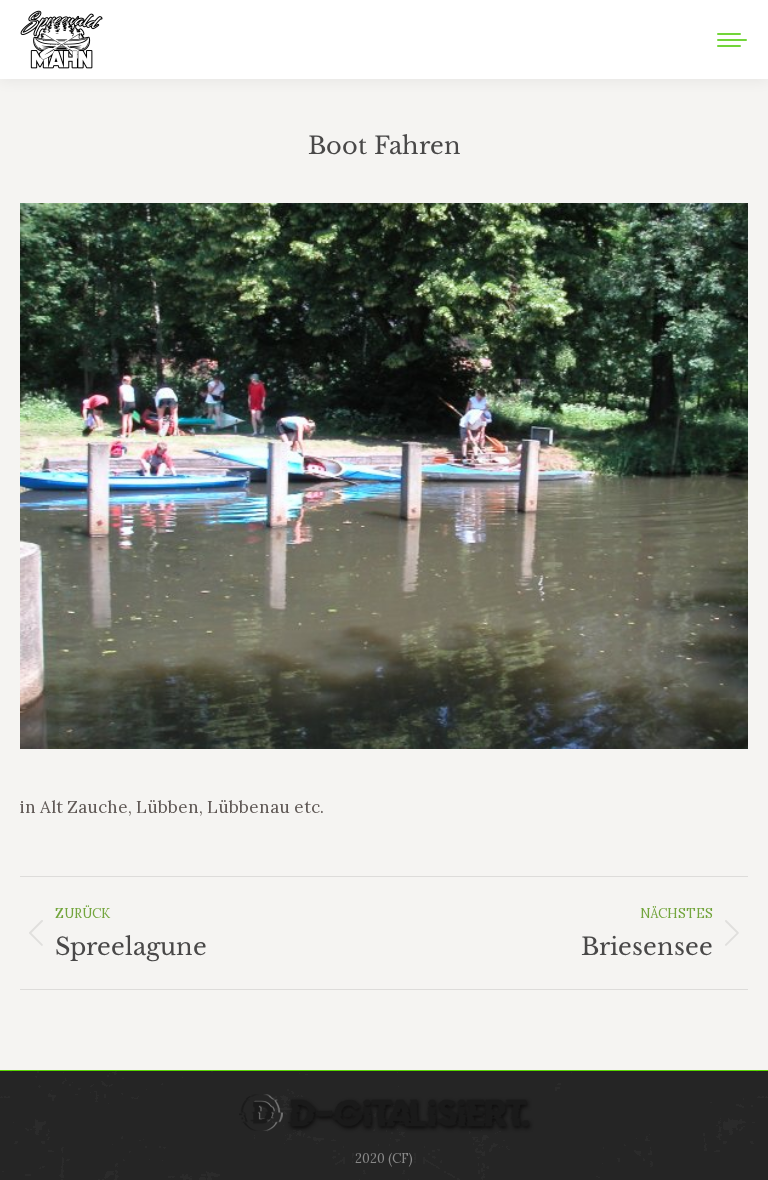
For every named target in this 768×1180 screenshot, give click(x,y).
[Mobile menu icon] (732, 40)
